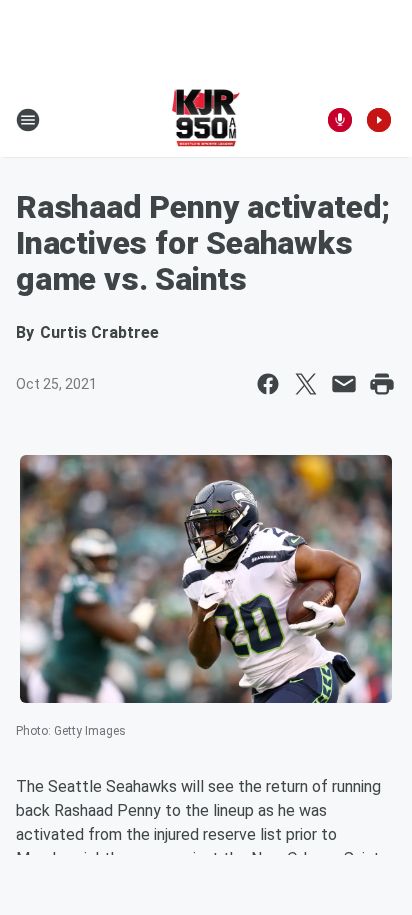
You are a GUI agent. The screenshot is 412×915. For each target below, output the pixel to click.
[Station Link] (206, 120)
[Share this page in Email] (344, 384)
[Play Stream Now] (379, 120)
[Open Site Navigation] (28, 120)
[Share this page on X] (306, 384)
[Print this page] (382, 384)
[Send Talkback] (340, 120)
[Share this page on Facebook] (268, 384)
